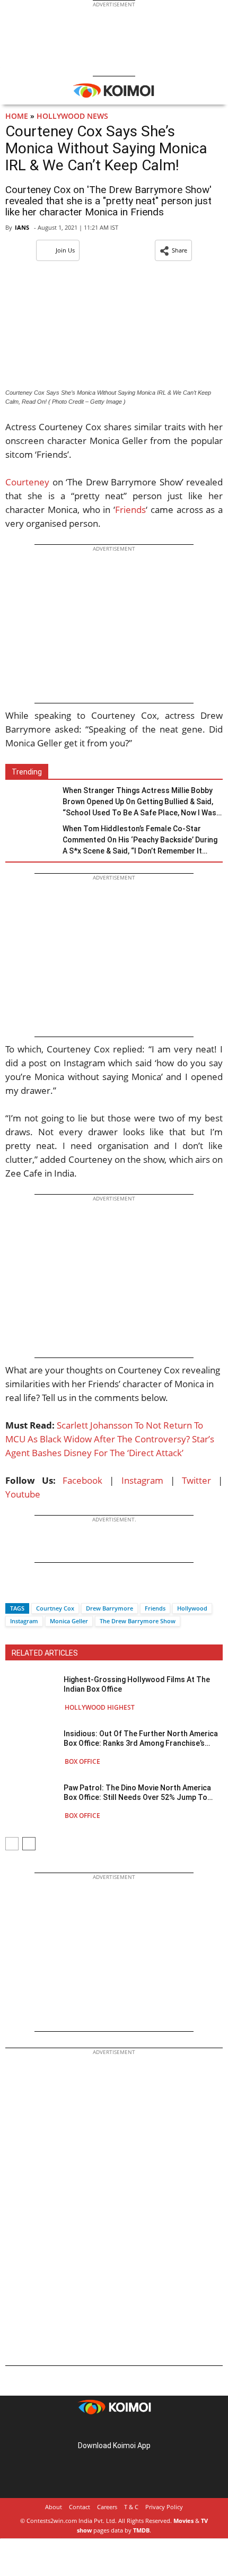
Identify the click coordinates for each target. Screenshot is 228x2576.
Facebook (82, 1480)
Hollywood (192, 1608)
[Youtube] (144, 2429)
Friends (130, 510)
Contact (80, 2507)
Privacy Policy (164, 2507)
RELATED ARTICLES (45, 1653)
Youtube (23, 1494)
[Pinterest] (114, 2429)
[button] (173, 250)
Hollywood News (72, 116)
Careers (107, 2507)
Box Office (82, 1761)
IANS (22, 227)
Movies (183, 2521)
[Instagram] (99, 2429)
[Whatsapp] (49, 1590)
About (54, 2507)
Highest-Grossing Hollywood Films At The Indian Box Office (137, 1684)
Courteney (27, 482)
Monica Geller (69, 1621)
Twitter (196, 1480)
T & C (131, 2507)
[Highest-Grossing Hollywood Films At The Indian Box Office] (32, 1693)
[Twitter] (31, 1590)
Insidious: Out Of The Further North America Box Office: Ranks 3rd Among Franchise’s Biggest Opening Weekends (141, 1739)
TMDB (141, 2530)
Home (17, 116)
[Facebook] (13, 1590)
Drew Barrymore (109, 1608)
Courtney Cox (55, 1608)
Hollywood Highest (100, 1707)
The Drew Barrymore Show (138, 1621)
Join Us (65, 250)
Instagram (142, 1480)
